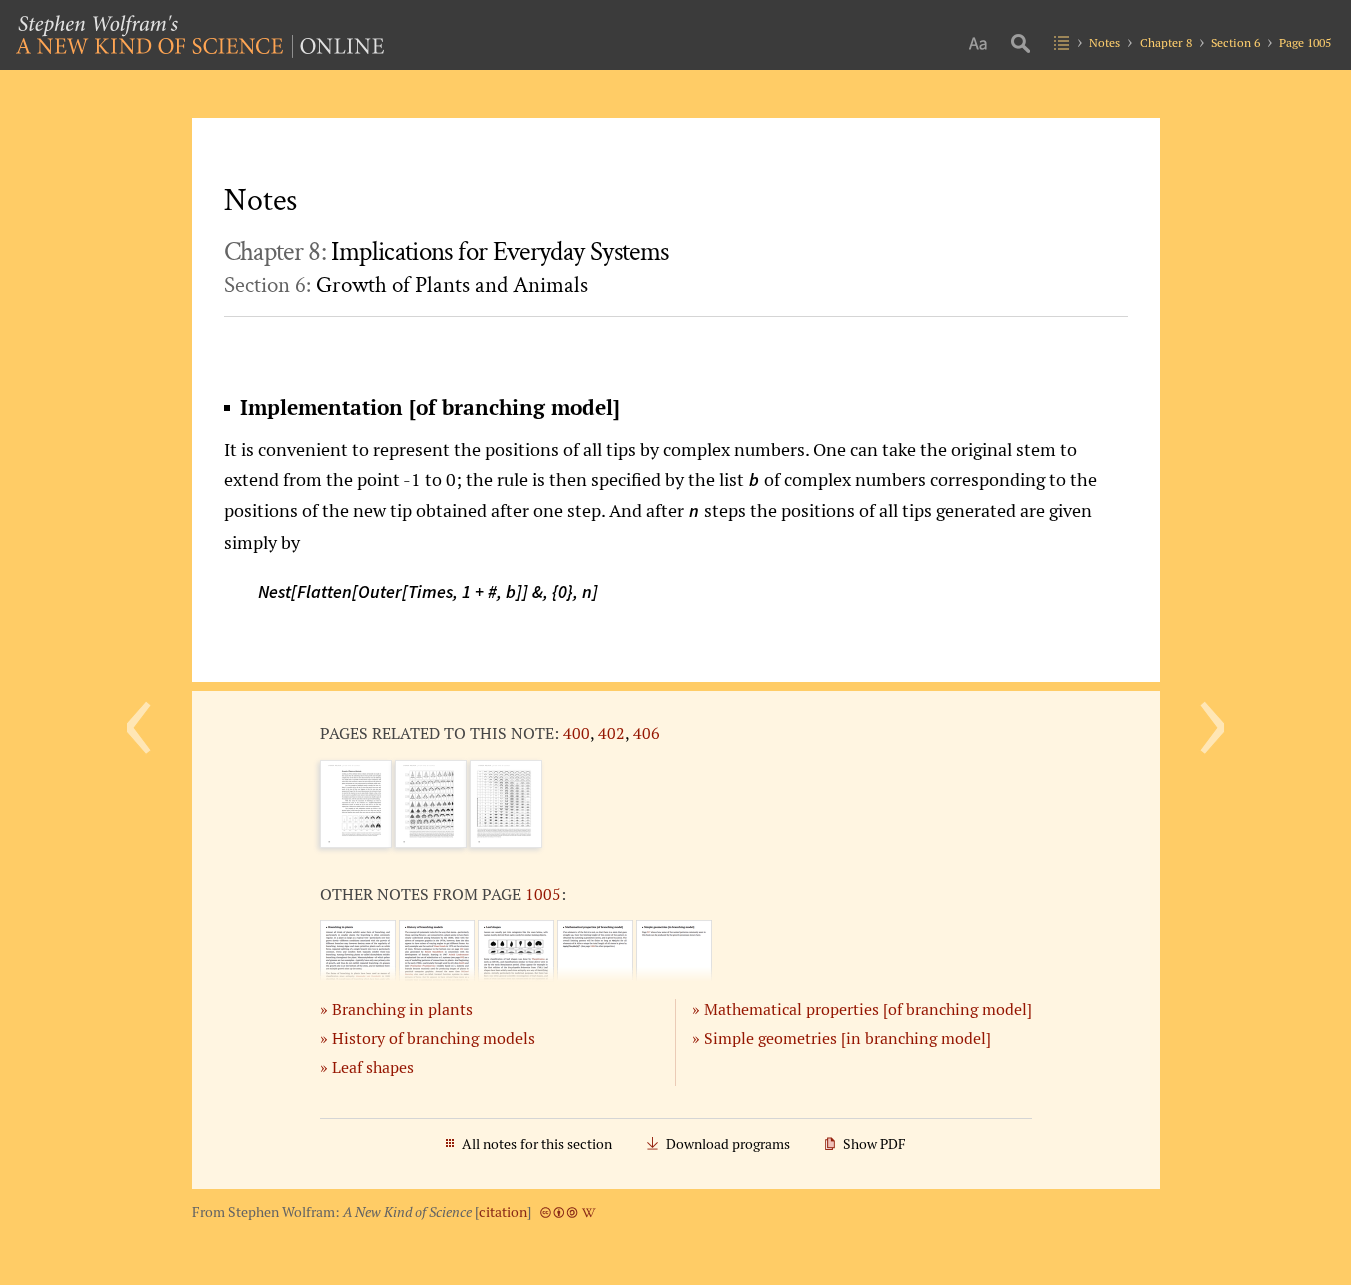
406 (646, 733)
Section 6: (406, 285)
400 (576, 733)
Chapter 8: (446, 252)
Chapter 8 (1166, 42)
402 (611, 733)
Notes (1104, 42)
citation (503, 1212)
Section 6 (1235, 42)
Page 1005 (1305, 42)
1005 (543, 894)
